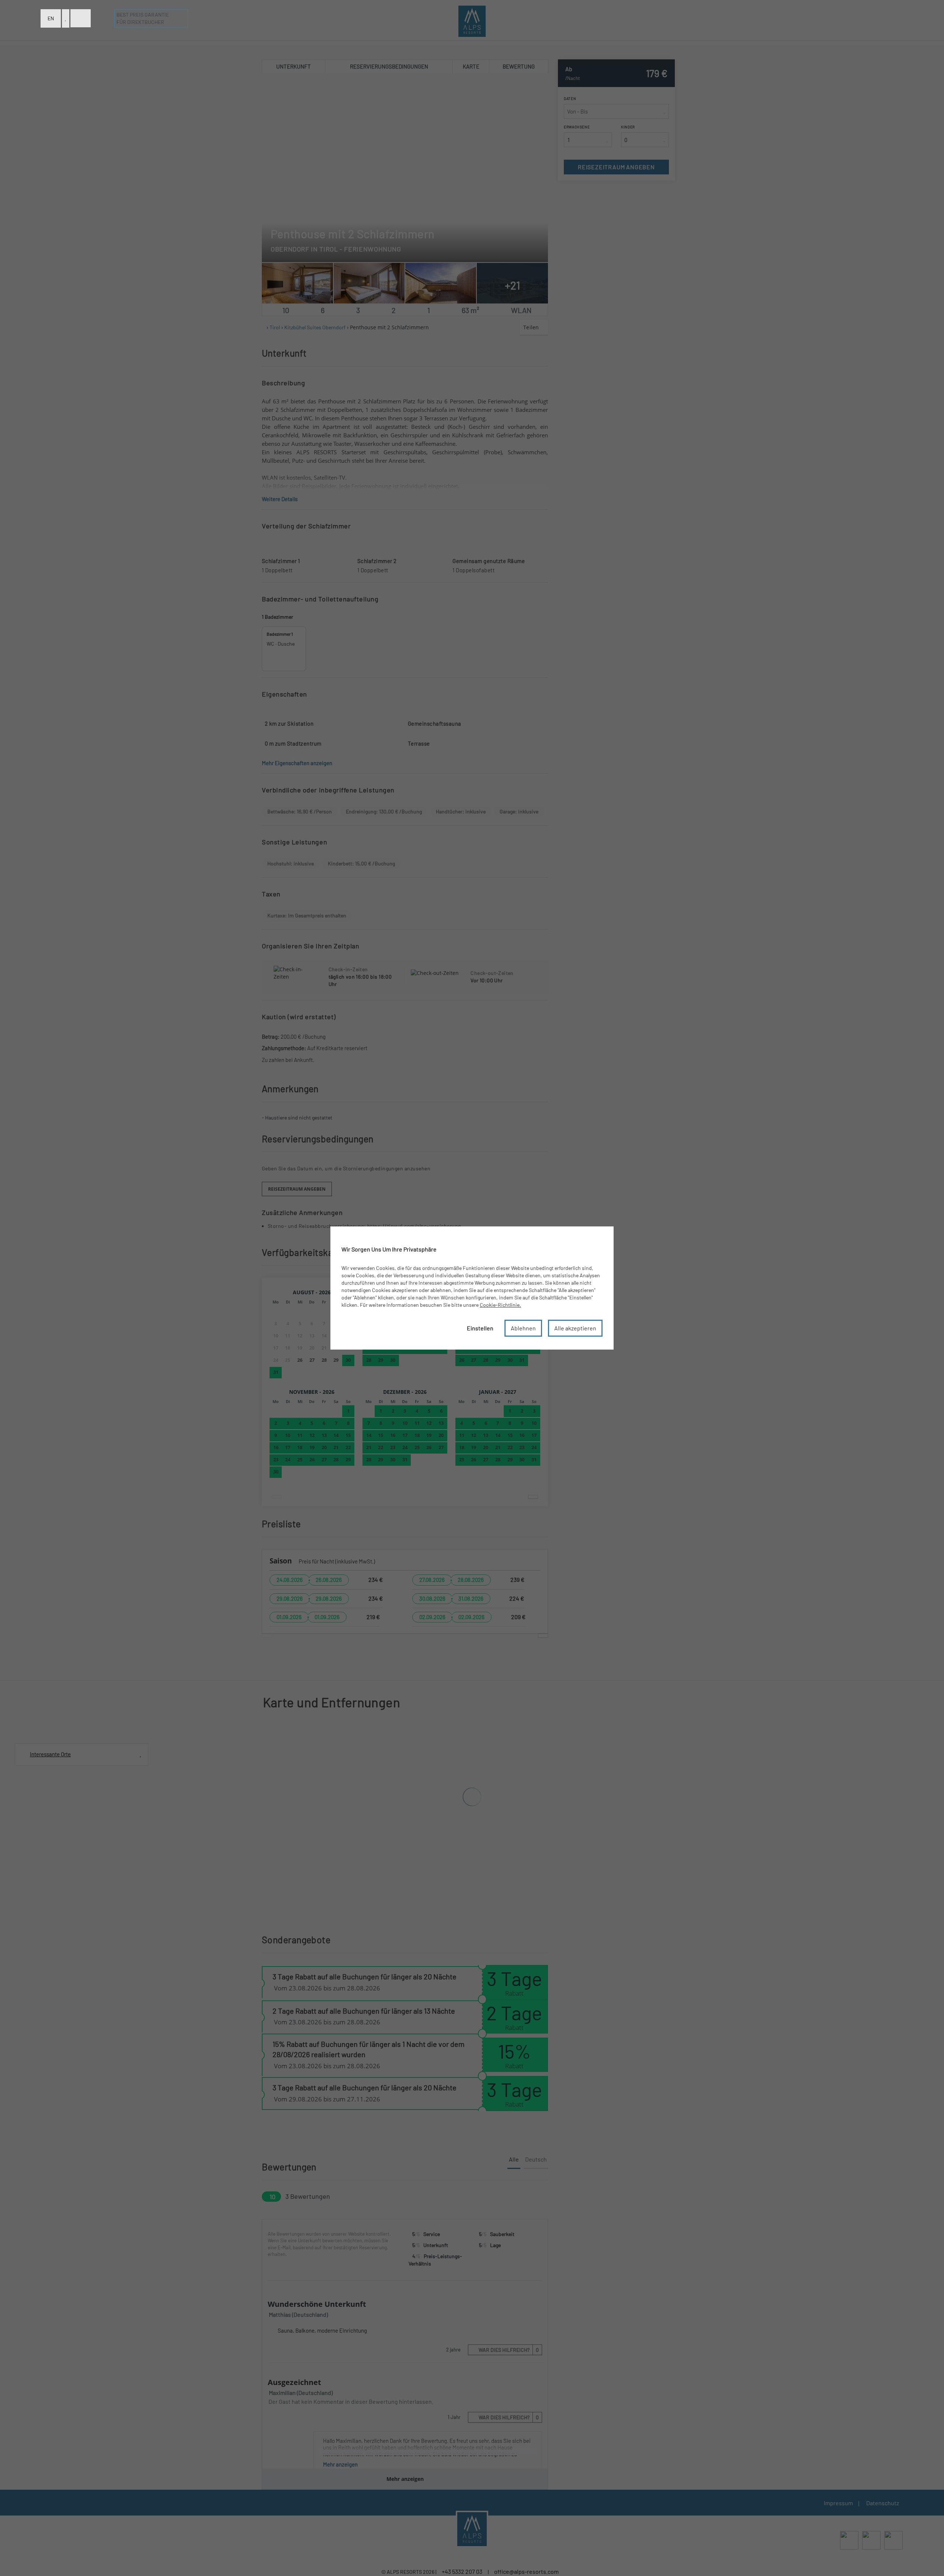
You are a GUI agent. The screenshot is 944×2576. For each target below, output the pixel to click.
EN (51, 18)
